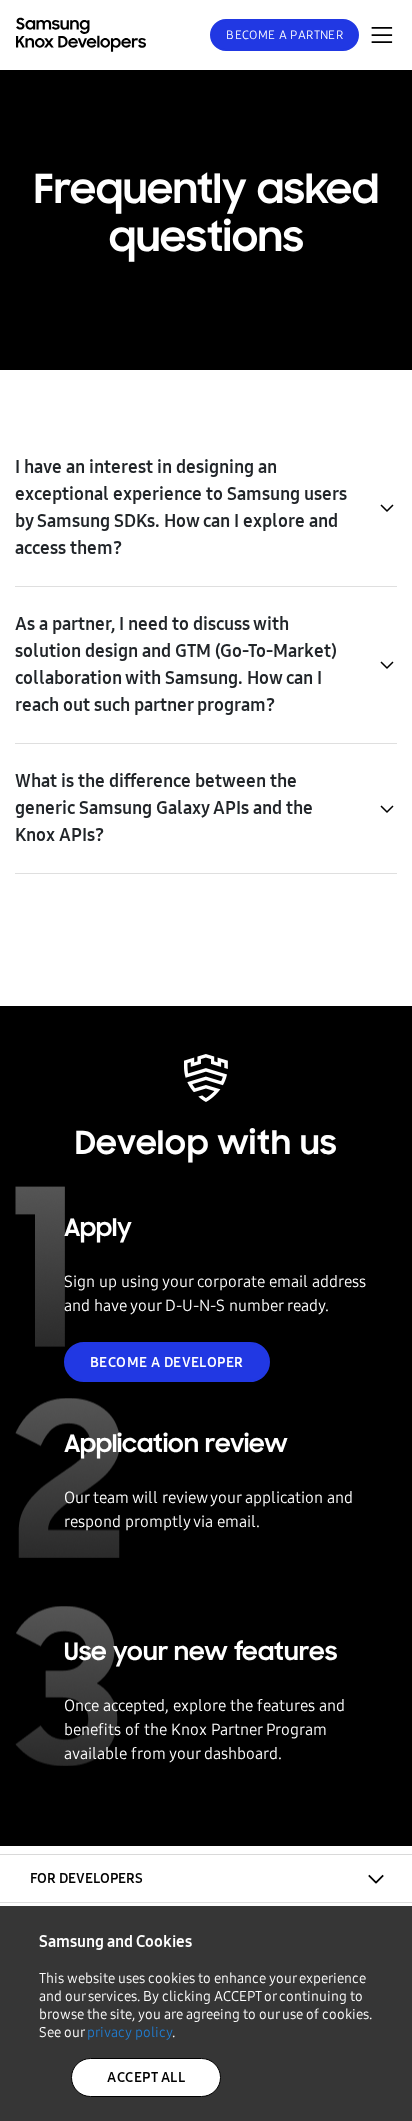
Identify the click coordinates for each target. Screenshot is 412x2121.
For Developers (86, 1878)
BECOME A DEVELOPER (167, 1362)
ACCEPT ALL (146, 2077)
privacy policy (129, 2032)
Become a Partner (284, 35)
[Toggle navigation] (382, 35)
